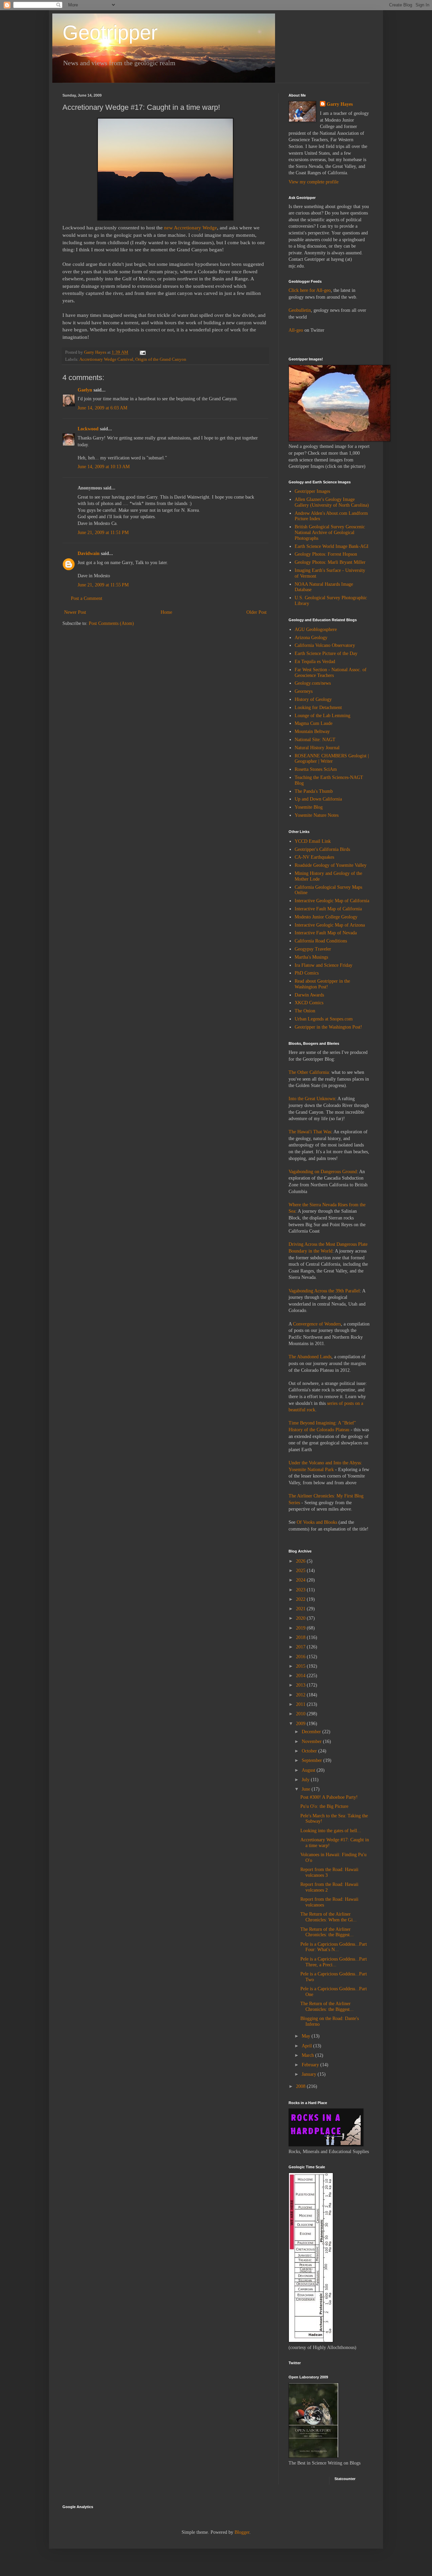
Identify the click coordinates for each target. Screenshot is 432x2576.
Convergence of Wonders (317, 1324)
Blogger (242, 2532)
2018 (301, 1637)
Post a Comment (87, 598)
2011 (301, 1704)
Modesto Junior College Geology (326, 917)
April (307, 2046)
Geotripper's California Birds (322, 849)
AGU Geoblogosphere (316, 629)
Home (166, 612)
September (313, 1760)
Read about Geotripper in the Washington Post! (322, 984)
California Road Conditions (321, 941)
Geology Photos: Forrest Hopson (326, 554)
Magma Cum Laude (314, 723)
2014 (301, 1676)
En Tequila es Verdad (315, 662)
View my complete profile (314, 182)
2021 (301, 1609)
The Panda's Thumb (314, 791)
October (310, 1751)
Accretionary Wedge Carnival (106, 359)
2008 (301, 2086)
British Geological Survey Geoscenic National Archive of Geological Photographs (330, 533)
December (312, 1732)
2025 (301, 1571)
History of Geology (313, 699)
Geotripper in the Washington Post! (328, 1027)
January (310, 2074)
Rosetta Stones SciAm (316, 769)
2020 (301, 1618)
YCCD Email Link (313, 841)
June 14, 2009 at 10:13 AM (104, 467)
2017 (301, 1647)
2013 (301, 1685)
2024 (301, 1580)
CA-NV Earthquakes (314, 857)
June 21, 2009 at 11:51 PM (103, 533)
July (306, 1780)
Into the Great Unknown (312, 1099)
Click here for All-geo (310, 290)
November (312, 1741)
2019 (301, 1628)
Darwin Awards (309, 995)
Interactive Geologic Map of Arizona (330, 925)
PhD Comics (307, 973)
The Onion (305, 1011)
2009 (301, 1724)
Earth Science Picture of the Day (326, 653)
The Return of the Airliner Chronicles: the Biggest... (327, 1932)
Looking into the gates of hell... (331, 1831)
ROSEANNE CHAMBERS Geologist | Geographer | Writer (332, 759)
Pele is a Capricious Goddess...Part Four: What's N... (334, 1947)
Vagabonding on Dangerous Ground (323, 1172)
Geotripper (110, 33)
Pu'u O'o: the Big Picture (324, 1806)
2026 (301, 1561)
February (311, 2065)
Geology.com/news (313, 683)
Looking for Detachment (318, 708)
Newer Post (75, 612)
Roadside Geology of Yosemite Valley (331, 865)
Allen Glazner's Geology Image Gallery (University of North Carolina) (332, 502)
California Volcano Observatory (325, 645)
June (307, 1789)
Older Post (256, 612)
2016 (301, 1657)
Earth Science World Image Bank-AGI (332, 546)
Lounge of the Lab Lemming (322, 716)
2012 (301, 1695)
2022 (301, 1599)
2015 (301, 1666)
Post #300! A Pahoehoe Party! (329, 1797)
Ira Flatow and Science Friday (323, 965)
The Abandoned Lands (310, 1357)
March (308, 2055)
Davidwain (89, 553)
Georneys (304, 691)
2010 (301, 1714)
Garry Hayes (340, 104)
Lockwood (88, 429)
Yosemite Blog (309, 807)
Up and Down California (318, 799)
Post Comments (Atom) (111, 623)
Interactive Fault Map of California (328, 909)
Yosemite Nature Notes (317, 815)
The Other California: (309, 1072)
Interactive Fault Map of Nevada (326, 933)
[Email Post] (142, 352)
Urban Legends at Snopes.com (324, 1019)
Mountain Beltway (312, 731)
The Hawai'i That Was (310, 1132)
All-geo (296, 330)
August (309, 1770)
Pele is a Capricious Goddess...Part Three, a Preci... (334, 1962)
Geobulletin (300, 310)
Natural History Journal (317, 748)
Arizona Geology (311, 638)
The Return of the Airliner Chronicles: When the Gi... (329, 1917)
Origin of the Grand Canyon (161, 359)
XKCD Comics (309, 1003)
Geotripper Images (312, 491)
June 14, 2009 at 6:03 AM (102, 408)
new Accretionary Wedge (190, 228)
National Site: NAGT (315, 740)
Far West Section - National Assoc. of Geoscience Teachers (331, 673)
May (307, 2036)
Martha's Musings (311, 957)
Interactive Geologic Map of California (332, 901)
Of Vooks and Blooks (317, 1522)
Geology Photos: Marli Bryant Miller (330, 562)
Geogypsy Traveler (313, 949)
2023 (301, 1590)
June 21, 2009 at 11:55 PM (103, 585)
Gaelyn (85, 390)
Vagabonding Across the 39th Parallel (324, 1291)
